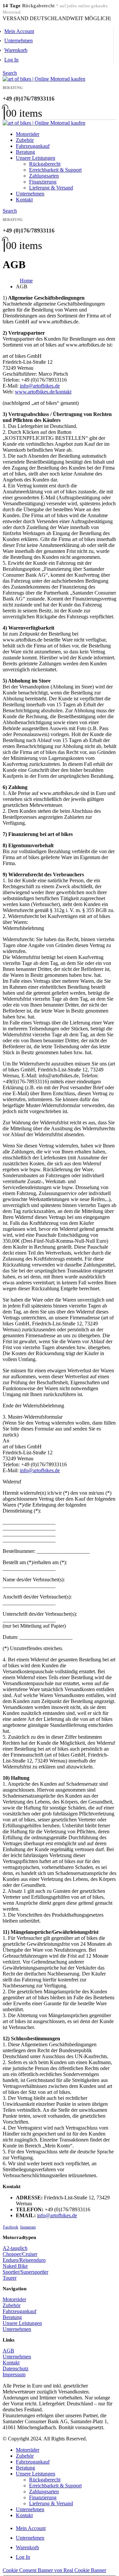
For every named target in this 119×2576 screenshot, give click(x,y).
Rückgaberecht (45, 164)
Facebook (11, 2227)
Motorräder (28, 134)
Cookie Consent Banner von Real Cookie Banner (54, 2570)
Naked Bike (15, 2266)
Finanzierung (43, 182)
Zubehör (25, 140)
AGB (8, 2351)
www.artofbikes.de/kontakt (43, 392)
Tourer (10, 2278)
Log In (11, 60)
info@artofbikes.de (40, 386)
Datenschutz (16, 2368)
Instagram (28, 2227)
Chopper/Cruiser (20, 2254)
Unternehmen (19, 41)
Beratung (25, 152)
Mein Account (19, 31)
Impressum (14, 2374)
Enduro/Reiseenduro (24, 2260)
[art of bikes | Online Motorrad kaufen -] (44, 79)
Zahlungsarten (44, 176)
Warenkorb (16, 50)
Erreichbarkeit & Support (55, 170)
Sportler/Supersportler (25, 2272)
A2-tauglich (15, 2248)
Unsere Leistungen (36, 158)
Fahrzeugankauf (33, 146)
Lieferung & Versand (51, 188)
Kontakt (24, 200)
